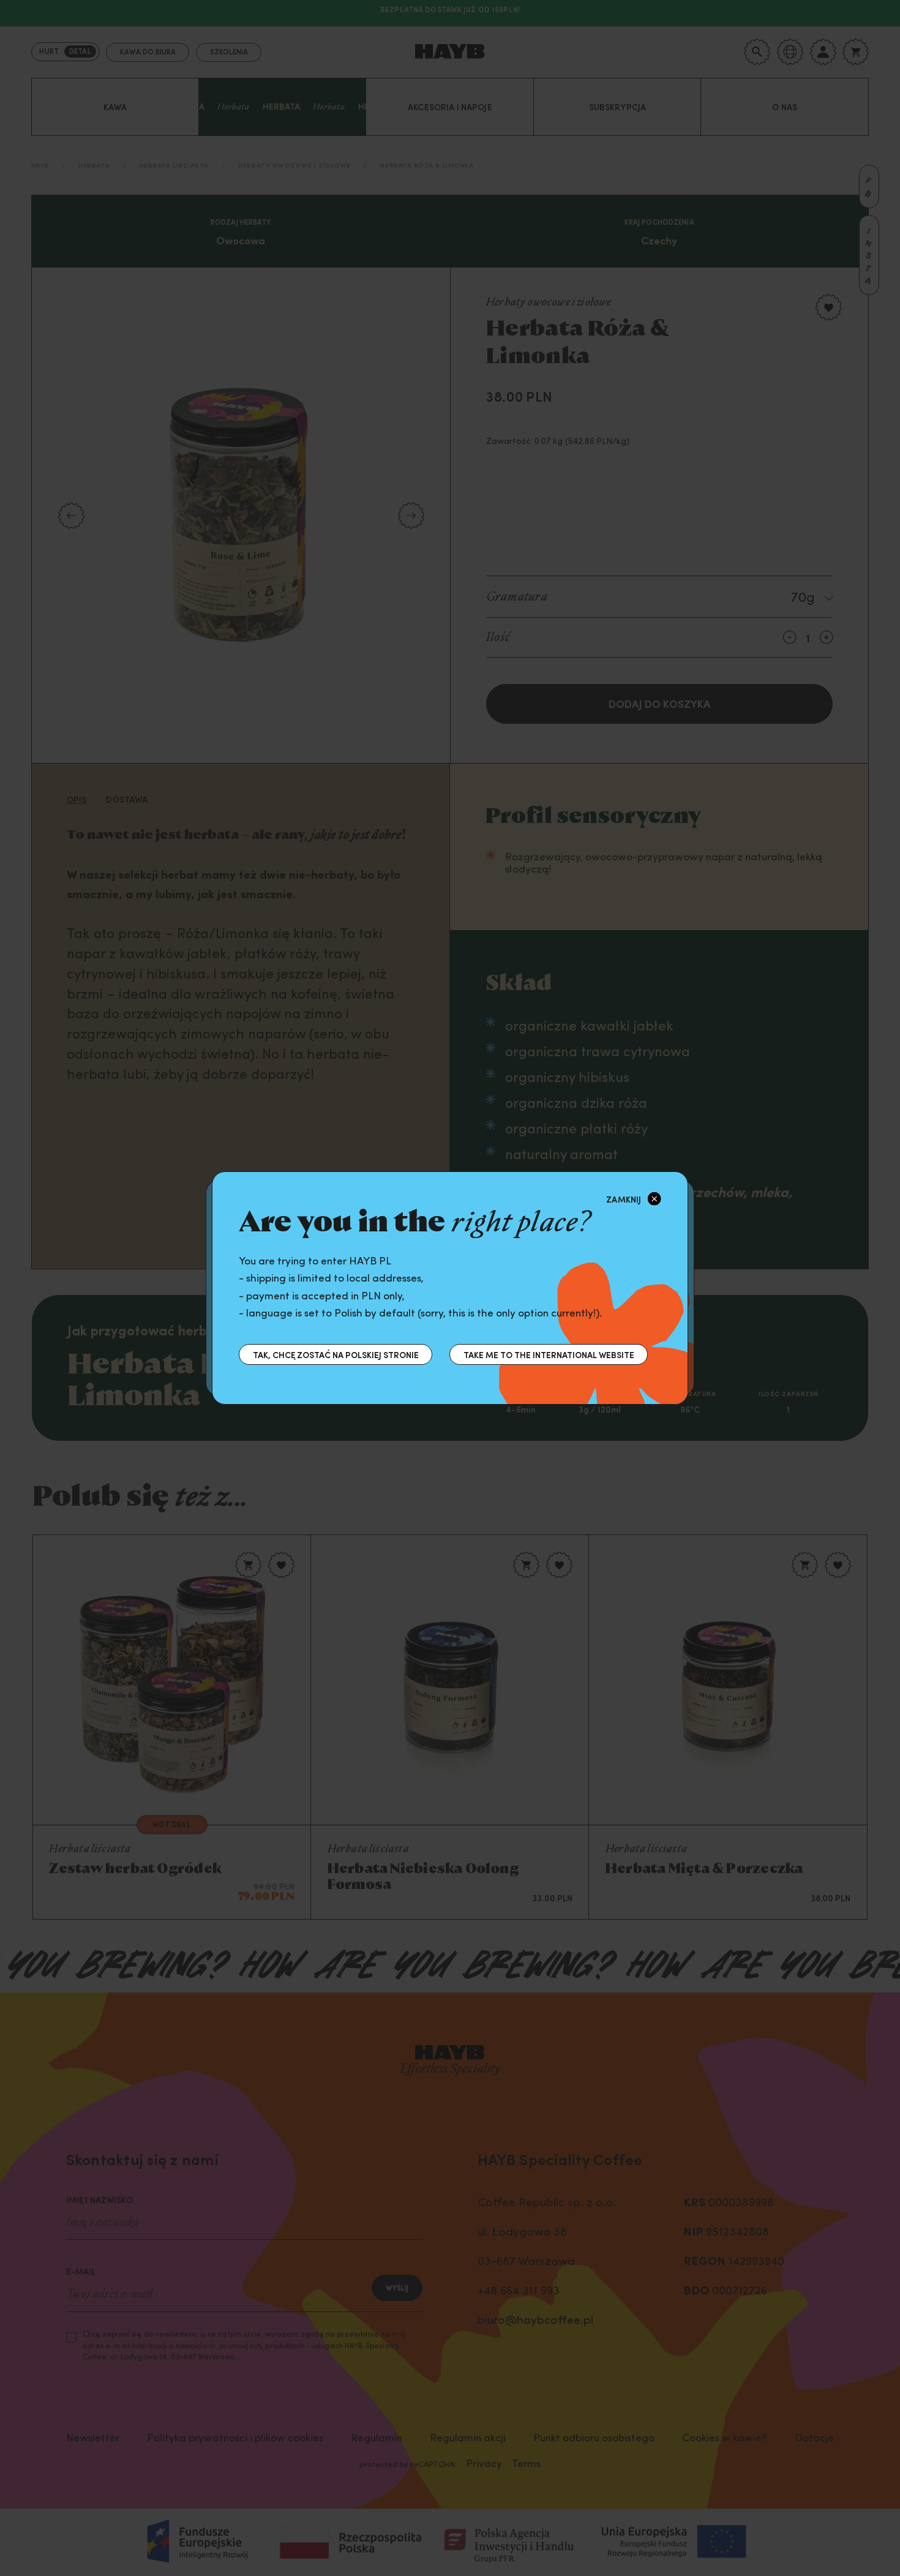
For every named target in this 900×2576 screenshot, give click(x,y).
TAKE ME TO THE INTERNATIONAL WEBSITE (549, 1354)
